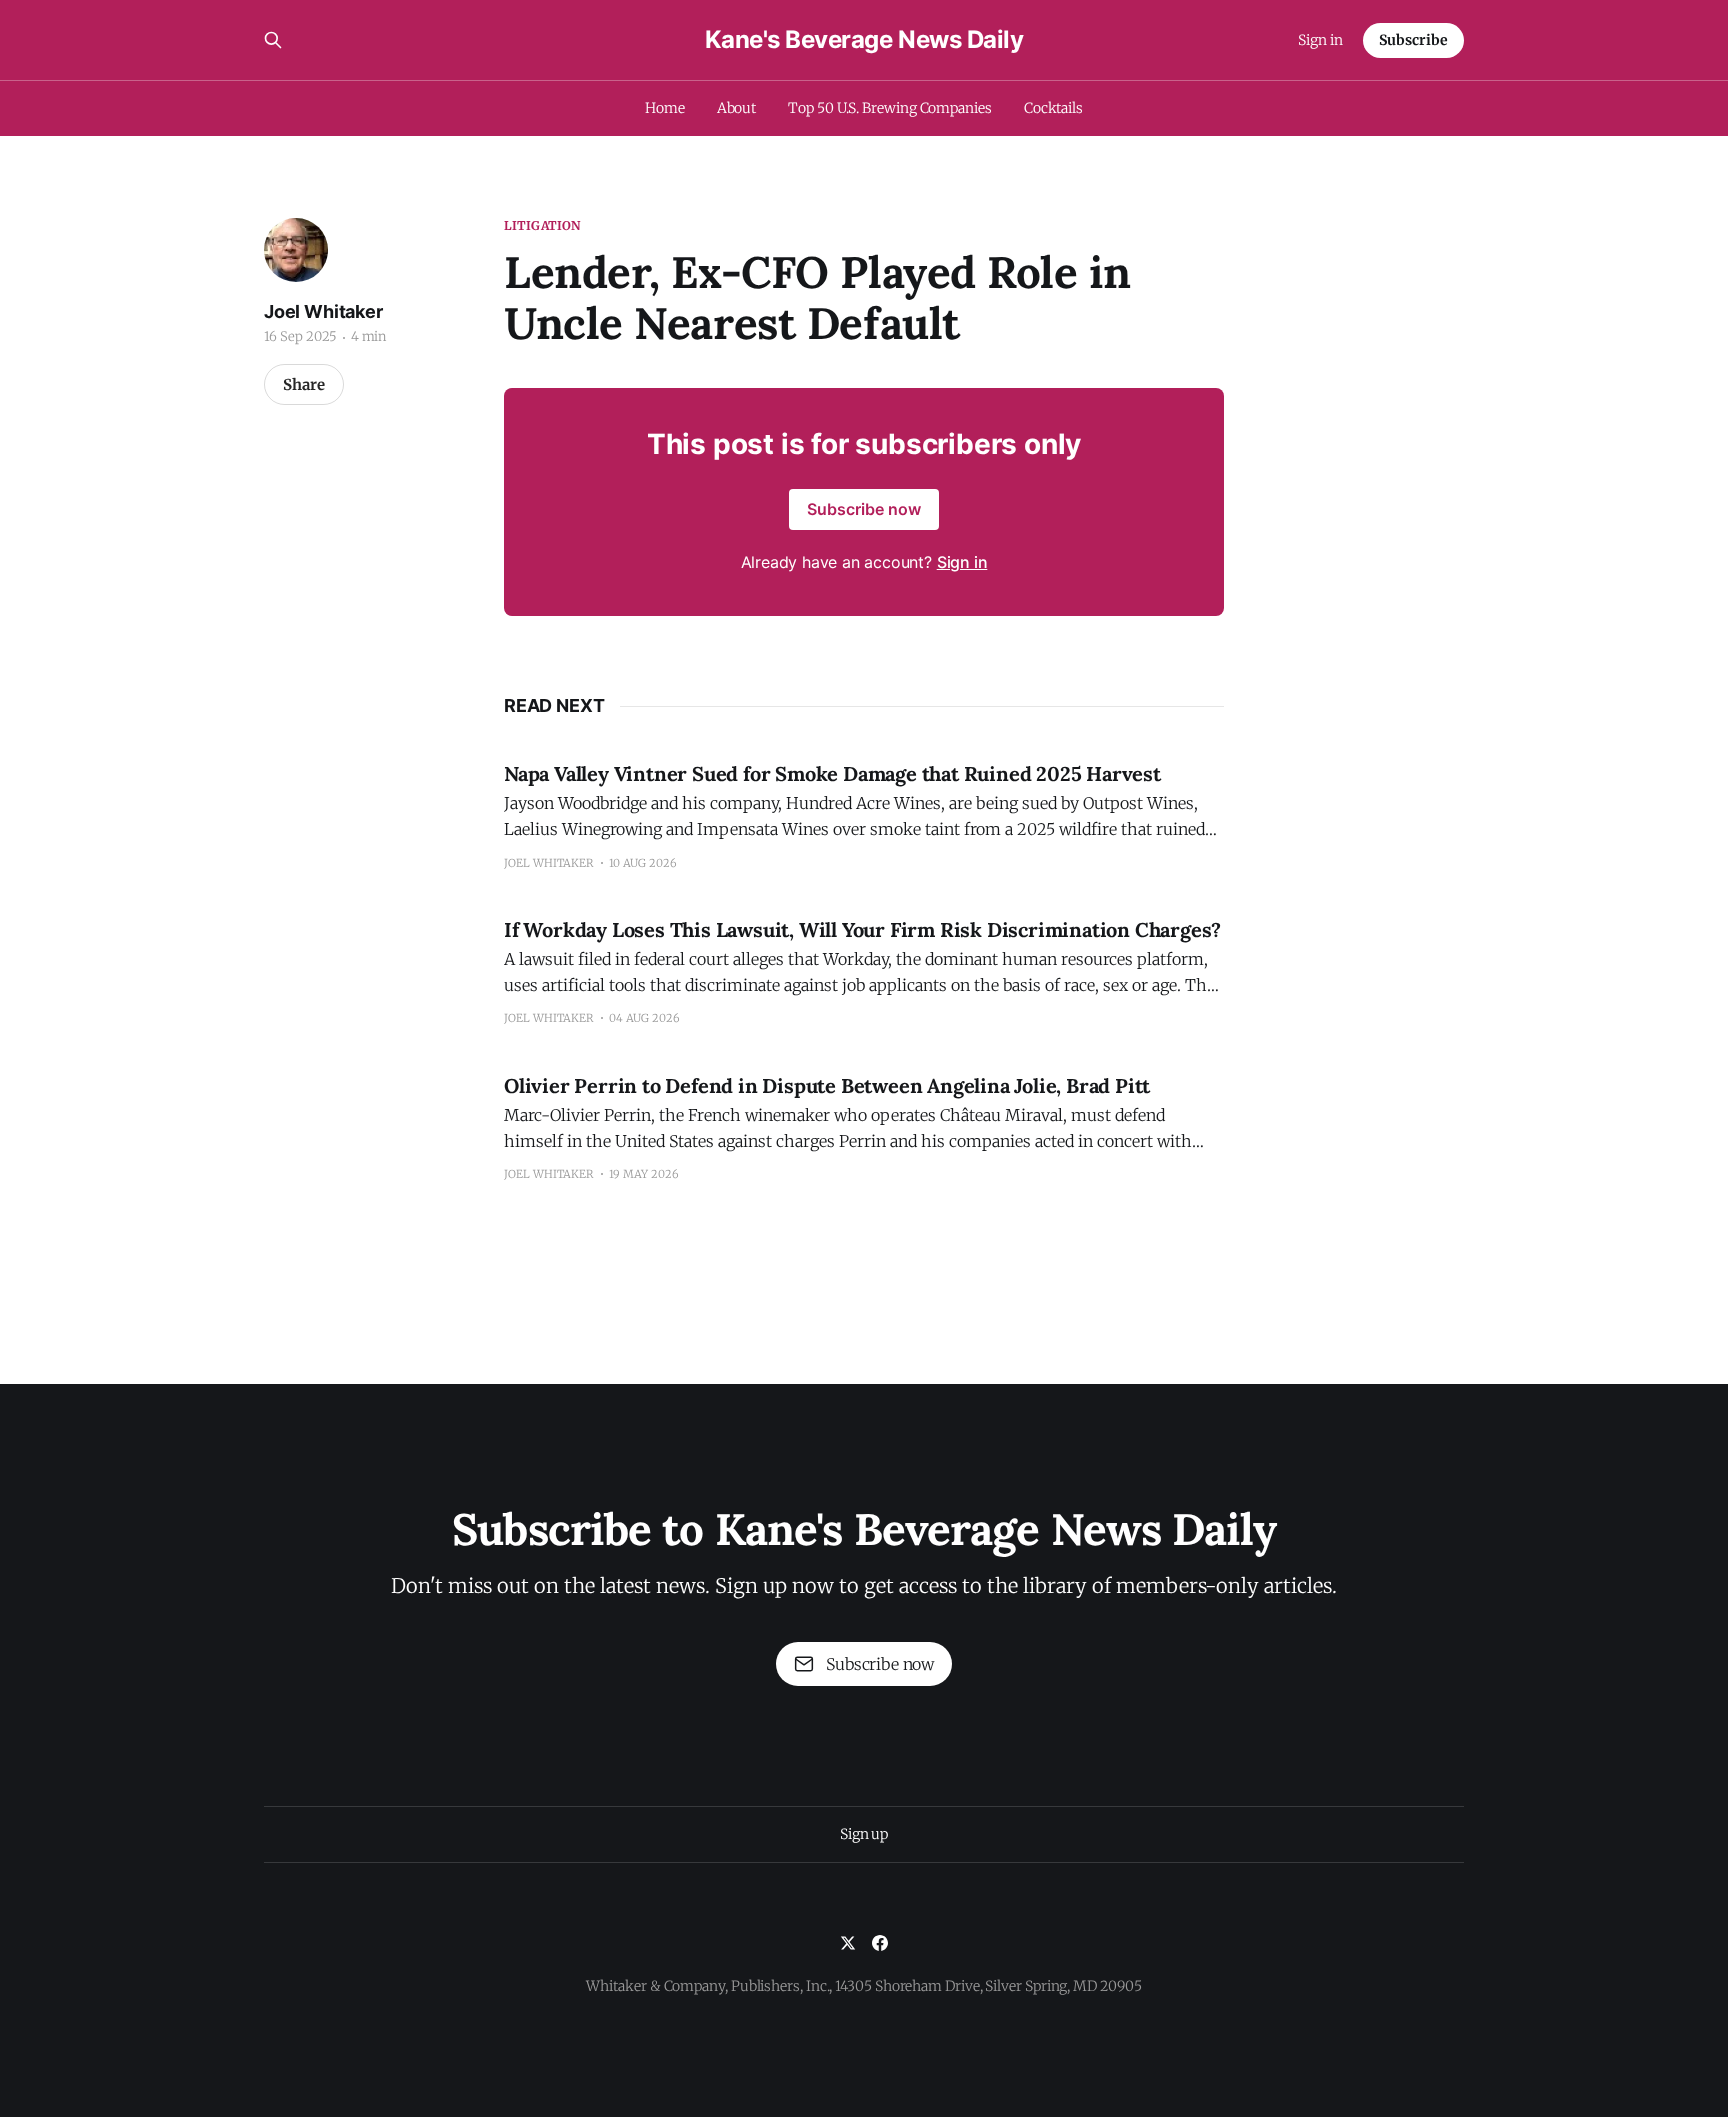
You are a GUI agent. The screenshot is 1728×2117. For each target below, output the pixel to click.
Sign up (864, 1834)
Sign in (1320, 40)
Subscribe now (864, 509)
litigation (542, 225)
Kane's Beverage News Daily (864, 40)
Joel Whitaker (323, 311)
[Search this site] (273, 40)
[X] (848, 1943)
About (737, 108)
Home (665, 108)
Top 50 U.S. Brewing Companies (890, 108)
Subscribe (1413, 40)
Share (304, 384)
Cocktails (1053, 108)
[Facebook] (880, 1943)
